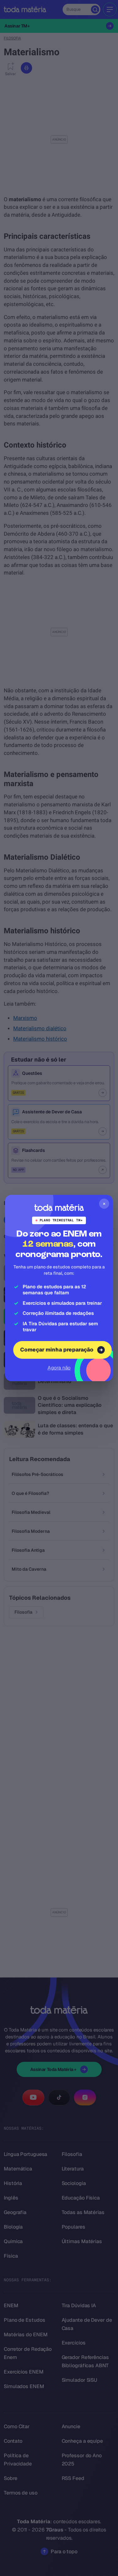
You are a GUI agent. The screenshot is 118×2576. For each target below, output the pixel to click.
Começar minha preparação (57, 1350)
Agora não (59, 1368)
